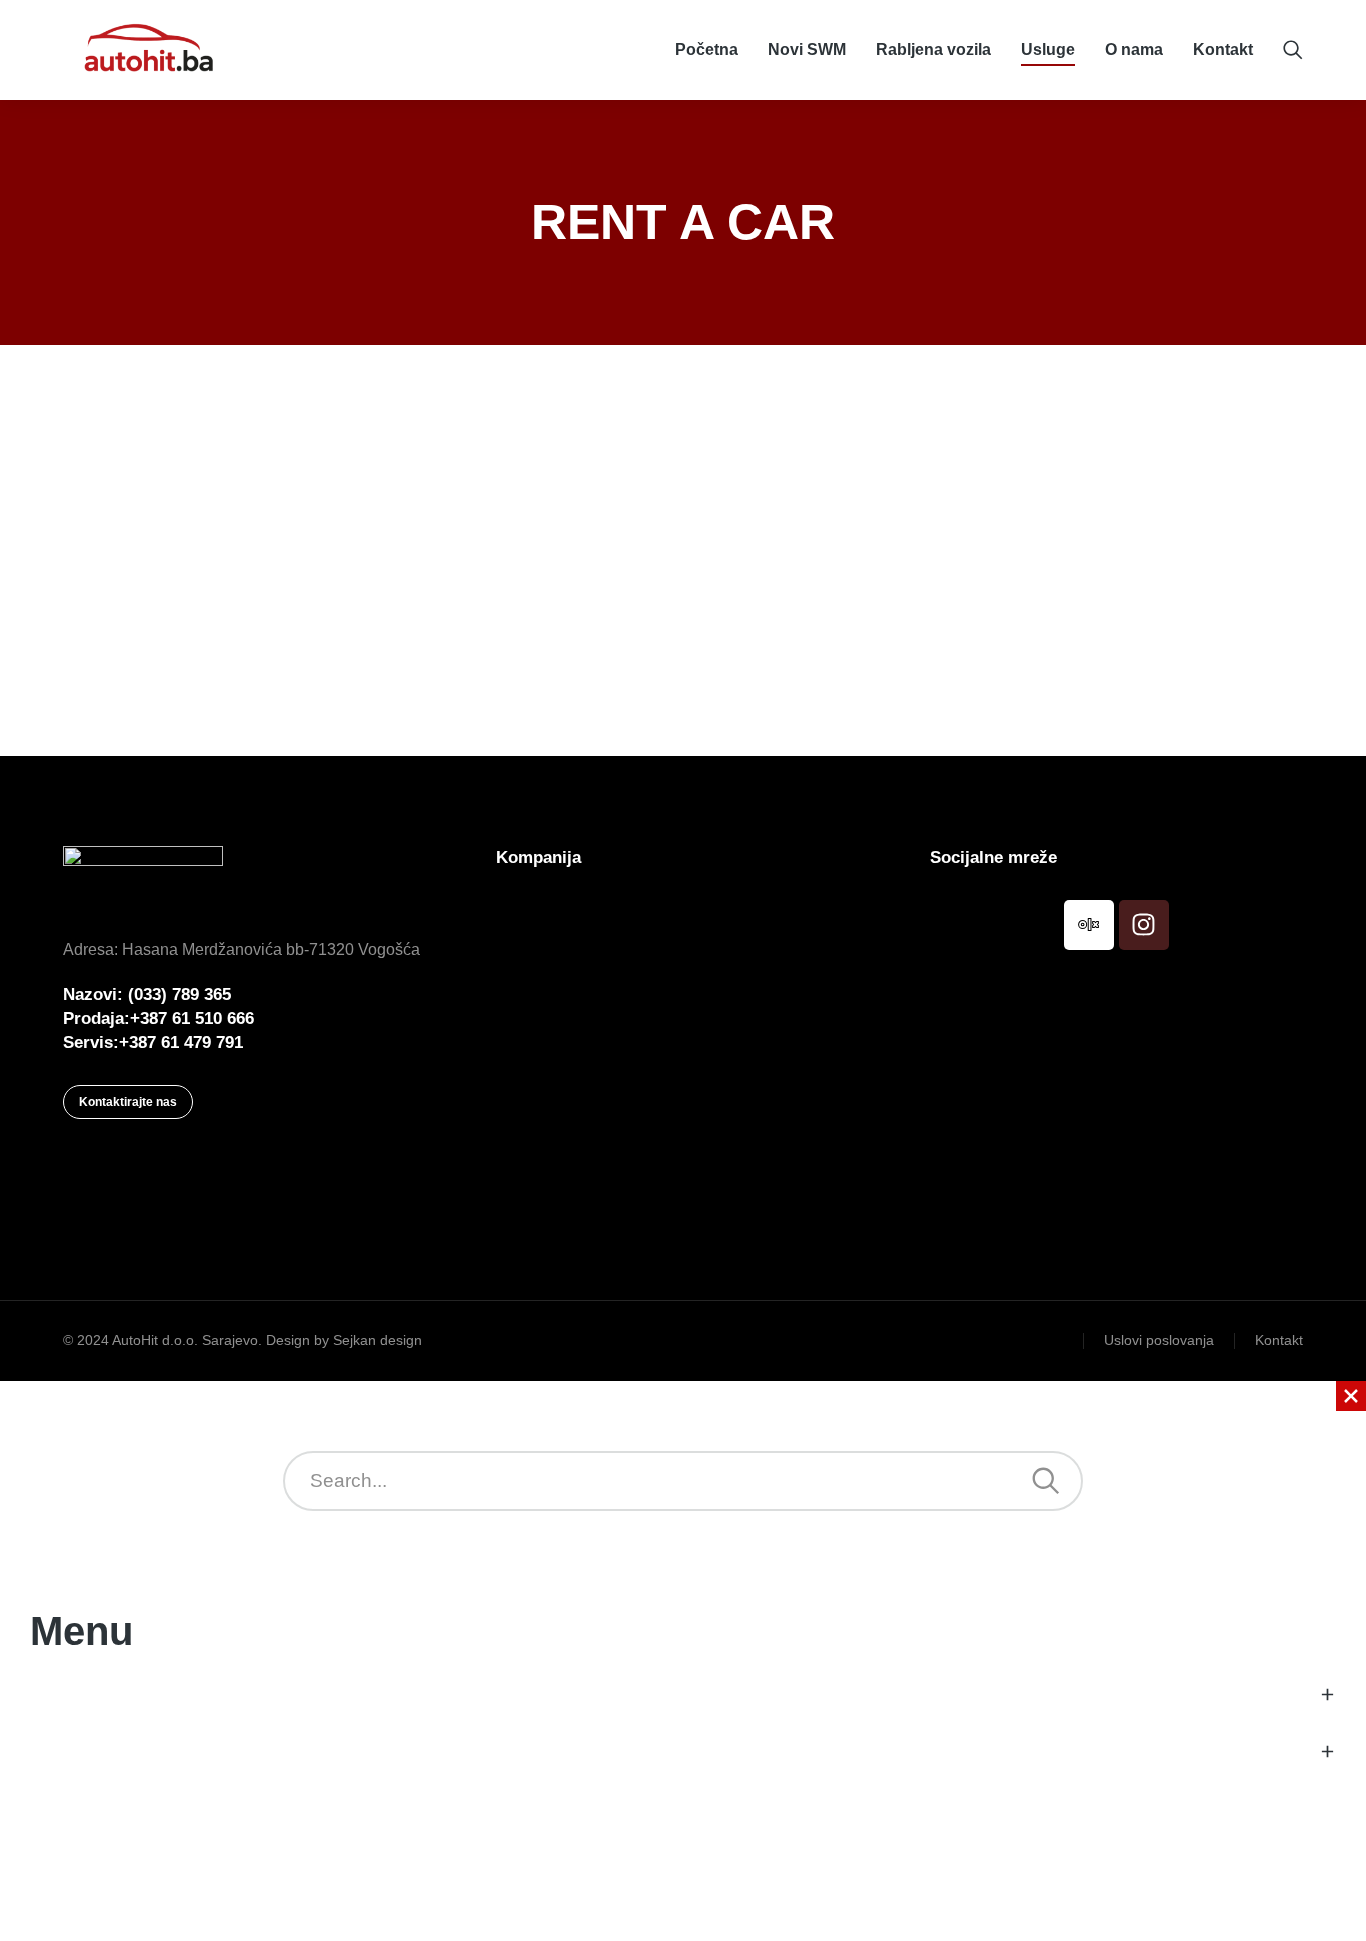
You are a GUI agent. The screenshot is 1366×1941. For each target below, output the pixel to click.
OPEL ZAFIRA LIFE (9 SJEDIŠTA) (161, 657)
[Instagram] (1144, 925)
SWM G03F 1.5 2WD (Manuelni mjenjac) (1072, 607)
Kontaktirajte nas (128, 1102)
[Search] (1046, 1481)
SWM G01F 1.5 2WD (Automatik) (600, 590)
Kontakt (1279, 1340)
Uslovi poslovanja (1159, 1340)
